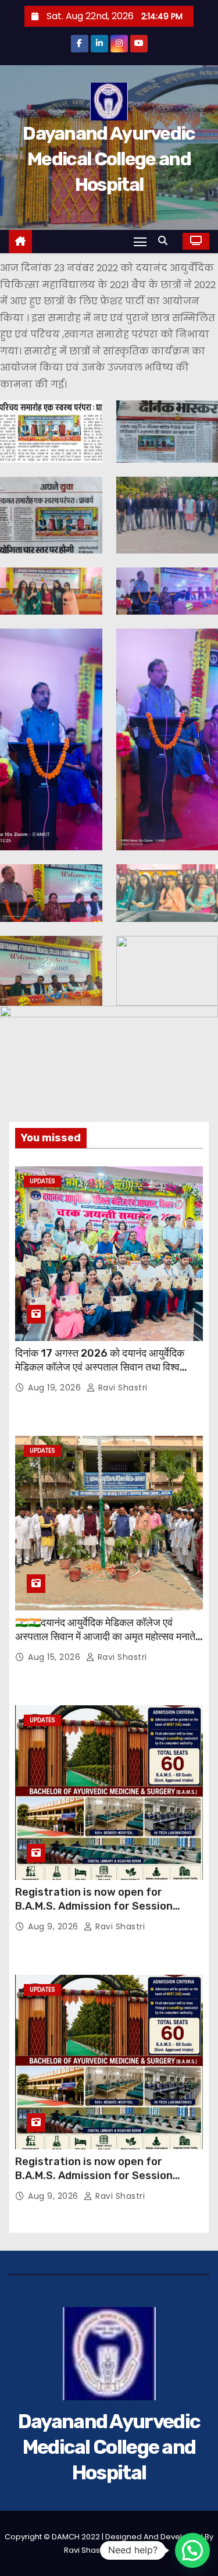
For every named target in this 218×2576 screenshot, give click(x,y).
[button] (166, 241)
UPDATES (42, 1181)
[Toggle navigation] (140, 241)
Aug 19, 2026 (56, 1388)
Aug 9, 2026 (54, 1926)
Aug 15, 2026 (56, 1657)
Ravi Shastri (121, 1388)
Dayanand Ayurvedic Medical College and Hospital (109, 159)
